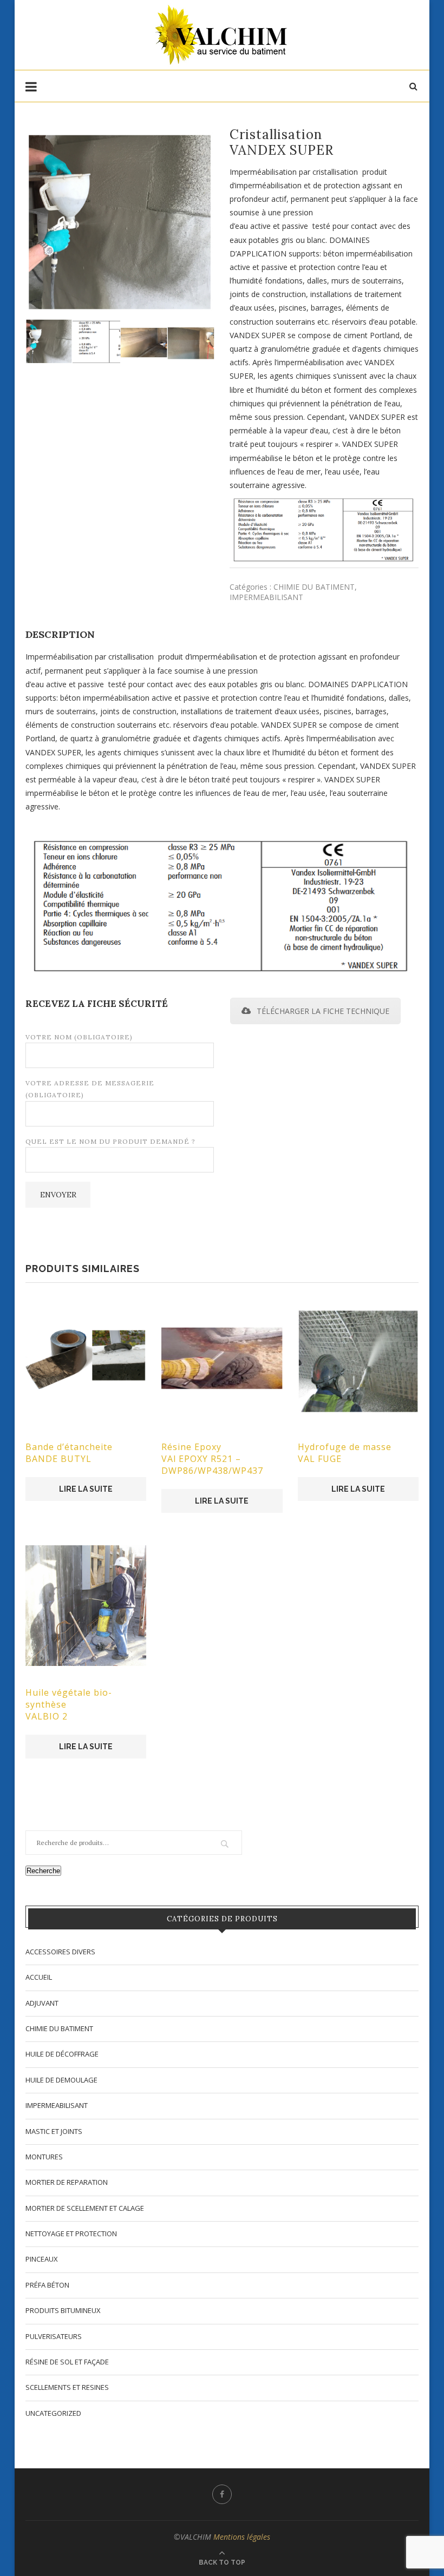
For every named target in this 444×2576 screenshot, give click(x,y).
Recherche (43, 1871)
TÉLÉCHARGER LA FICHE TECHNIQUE (323, 1011)
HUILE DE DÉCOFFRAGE (62, 2054)
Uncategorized (53, 2413)
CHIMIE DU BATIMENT (314, 587)
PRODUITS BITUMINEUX (63, 2310)
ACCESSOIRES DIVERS (60, 1952)
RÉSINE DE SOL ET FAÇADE (67, 2362)
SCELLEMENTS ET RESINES (67, 2387)
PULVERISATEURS (54, 2336)
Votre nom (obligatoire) (79, 1037)
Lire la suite (86, 1489)
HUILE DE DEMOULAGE (61, 2080)
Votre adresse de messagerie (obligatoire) (90, 1089)
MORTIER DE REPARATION (67, 2182)
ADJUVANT (42, 2003)
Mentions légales (242, 2537)
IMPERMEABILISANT (266, 597)
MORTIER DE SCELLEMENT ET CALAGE (85, 2208)
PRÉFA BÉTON (47, 2285)
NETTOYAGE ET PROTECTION (71, 2234)
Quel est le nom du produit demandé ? (110, 1141)
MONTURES (44, 2157)
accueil (39, 1977)
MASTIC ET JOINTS (54, 2131)
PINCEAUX (42, 2259)
